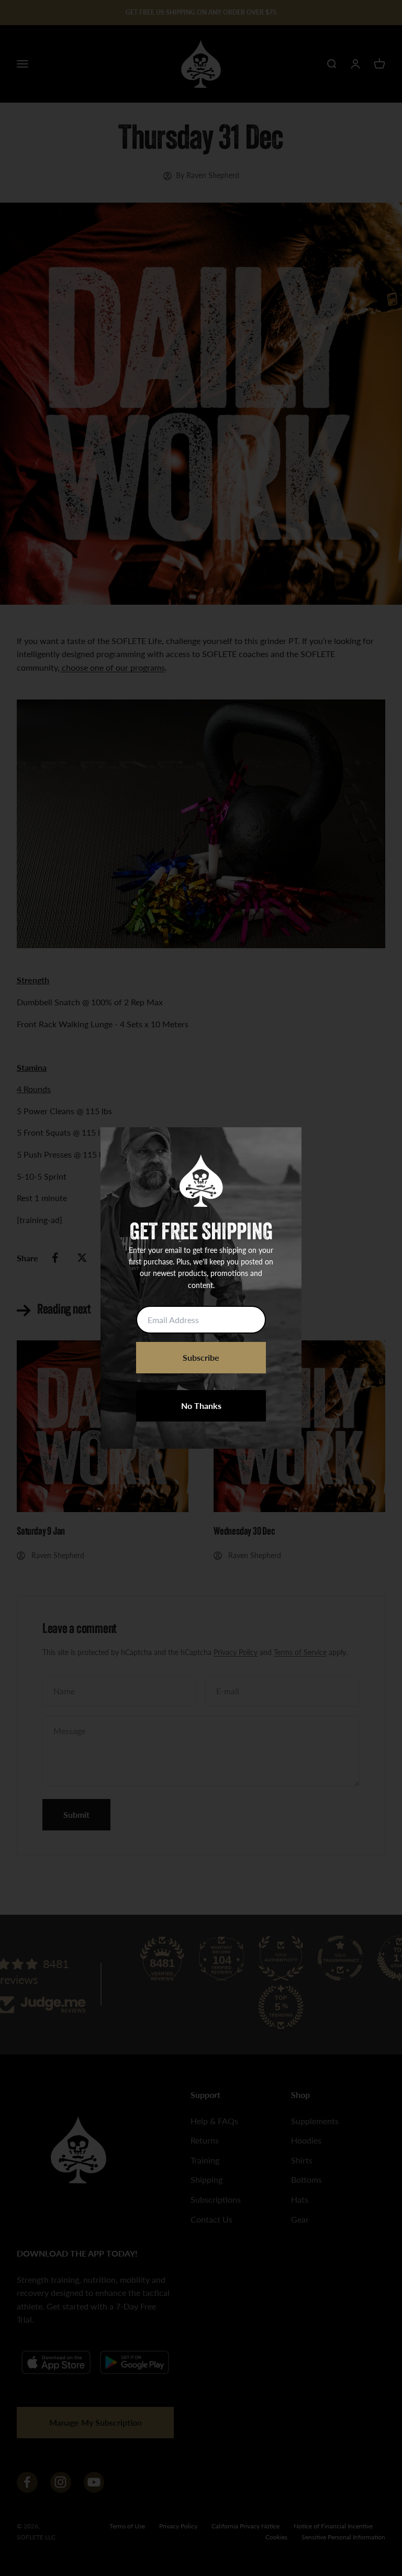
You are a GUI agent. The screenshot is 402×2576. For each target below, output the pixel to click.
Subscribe (201, 1357)
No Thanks (201, 1406)
